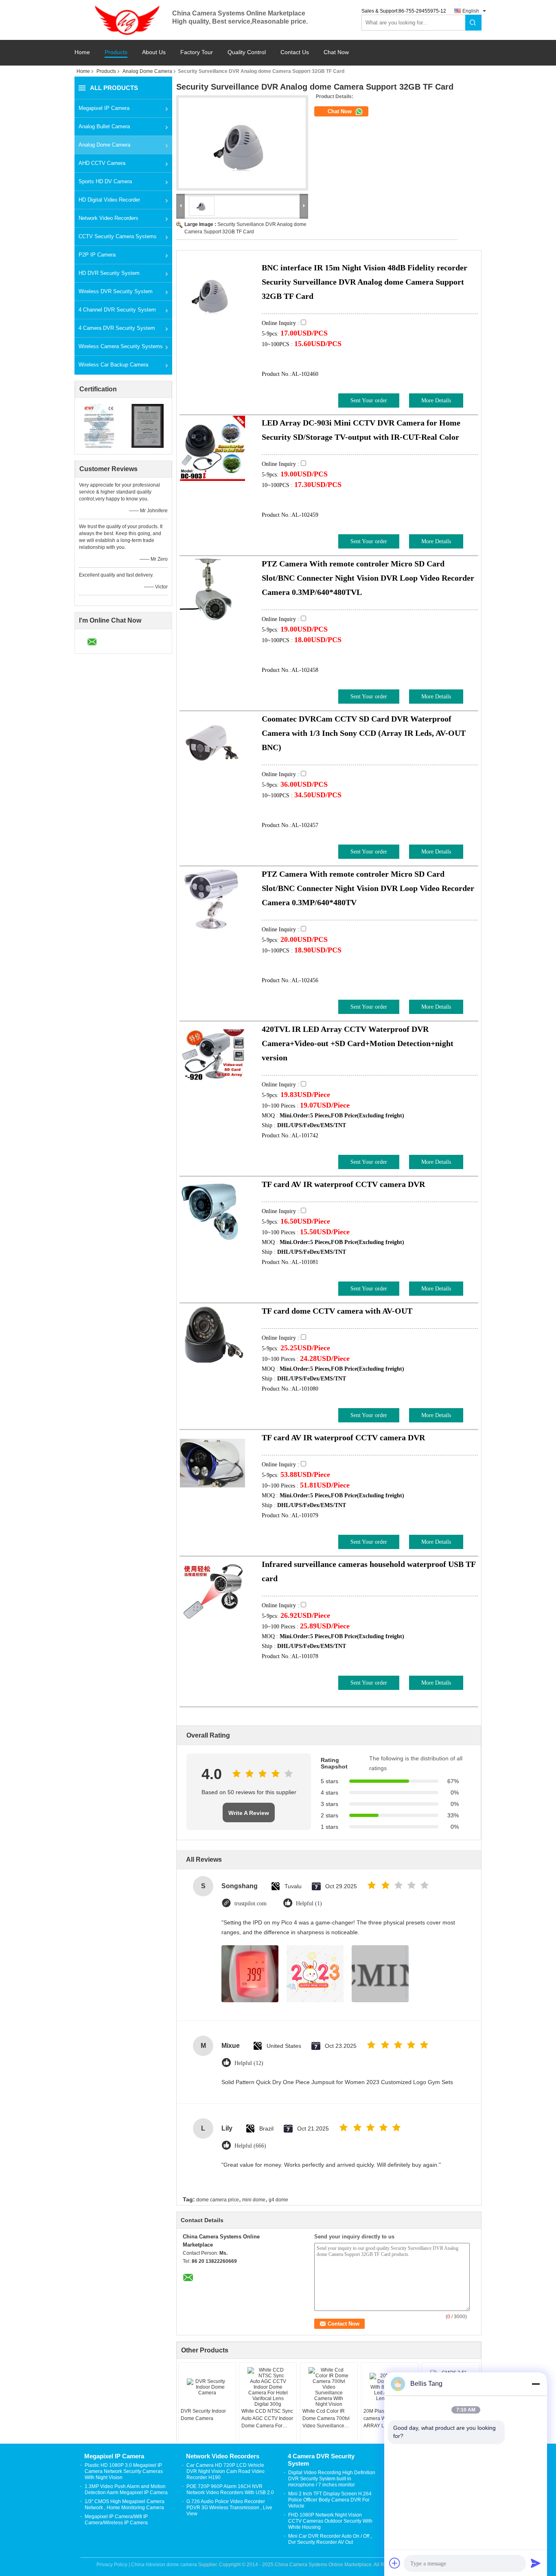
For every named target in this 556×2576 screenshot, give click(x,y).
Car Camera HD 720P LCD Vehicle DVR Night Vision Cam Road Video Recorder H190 (225, 2471)
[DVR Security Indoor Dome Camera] (207, 2387)
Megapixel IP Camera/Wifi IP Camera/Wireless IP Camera (116, 2520)
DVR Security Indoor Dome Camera (203, 2415)
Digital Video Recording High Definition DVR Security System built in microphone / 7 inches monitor (332, 2479)
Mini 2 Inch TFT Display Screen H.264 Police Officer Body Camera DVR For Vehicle (330, 2500)
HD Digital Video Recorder (109, 200)
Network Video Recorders (108, 218)
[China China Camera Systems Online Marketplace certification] (99, 426)
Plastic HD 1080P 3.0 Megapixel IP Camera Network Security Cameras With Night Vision (124, 2471)
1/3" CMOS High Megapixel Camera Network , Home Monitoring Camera (125, 2505)
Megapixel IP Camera (104, 108)
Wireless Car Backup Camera (113, 365)
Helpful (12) (249, 2063)
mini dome (254, 2200)
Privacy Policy (112, 2565)
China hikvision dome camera (164, 2565)
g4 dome (278, 2200)
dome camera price (218, 2200)
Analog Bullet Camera (104, 126)
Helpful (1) (309, 1903)
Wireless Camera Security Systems (121, 346)
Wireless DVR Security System (116, 291)
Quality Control (247, 52)
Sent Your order (369, 400)
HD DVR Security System (109, 273)
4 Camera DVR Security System (117, 328)
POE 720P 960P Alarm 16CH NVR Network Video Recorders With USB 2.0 (230, 2489)
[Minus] (536, 2384)
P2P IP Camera (97, 255)
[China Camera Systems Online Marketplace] (123, 20)
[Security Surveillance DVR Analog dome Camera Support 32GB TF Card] (242, 143)
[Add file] (395, 2563)
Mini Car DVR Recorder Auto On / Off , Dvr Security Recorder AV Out (330, 2539)
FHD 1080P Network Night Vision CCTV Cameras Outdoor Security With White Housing (330, 2521)
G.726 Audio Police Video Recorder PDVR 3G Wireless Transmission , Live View (229, 2508)
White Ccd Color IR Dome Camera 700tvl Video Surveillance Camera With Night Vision (326, 2419)
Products (116, 52)
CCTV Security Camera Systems (118, 236)
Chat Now (336, 52)
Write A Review (249, 1813)
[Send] (536, 2563)
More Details (436, 400)
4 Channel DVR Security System (117, 310)
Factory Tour (197, 52)
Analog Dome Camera (147, 71)
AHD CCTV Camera (102, 163)
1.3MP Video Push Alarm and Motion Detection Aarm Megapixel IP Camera (126, 2489)
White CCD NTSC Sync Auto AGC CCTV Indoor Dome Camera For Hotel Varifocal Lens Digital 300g (267, 2419)
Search (473, 23)
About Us (154, 52)
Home (82, 52)
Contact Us (295, 52)
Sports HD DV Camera (105, 181)
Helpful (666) (250, 2146)
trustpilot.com (251, 1903)
